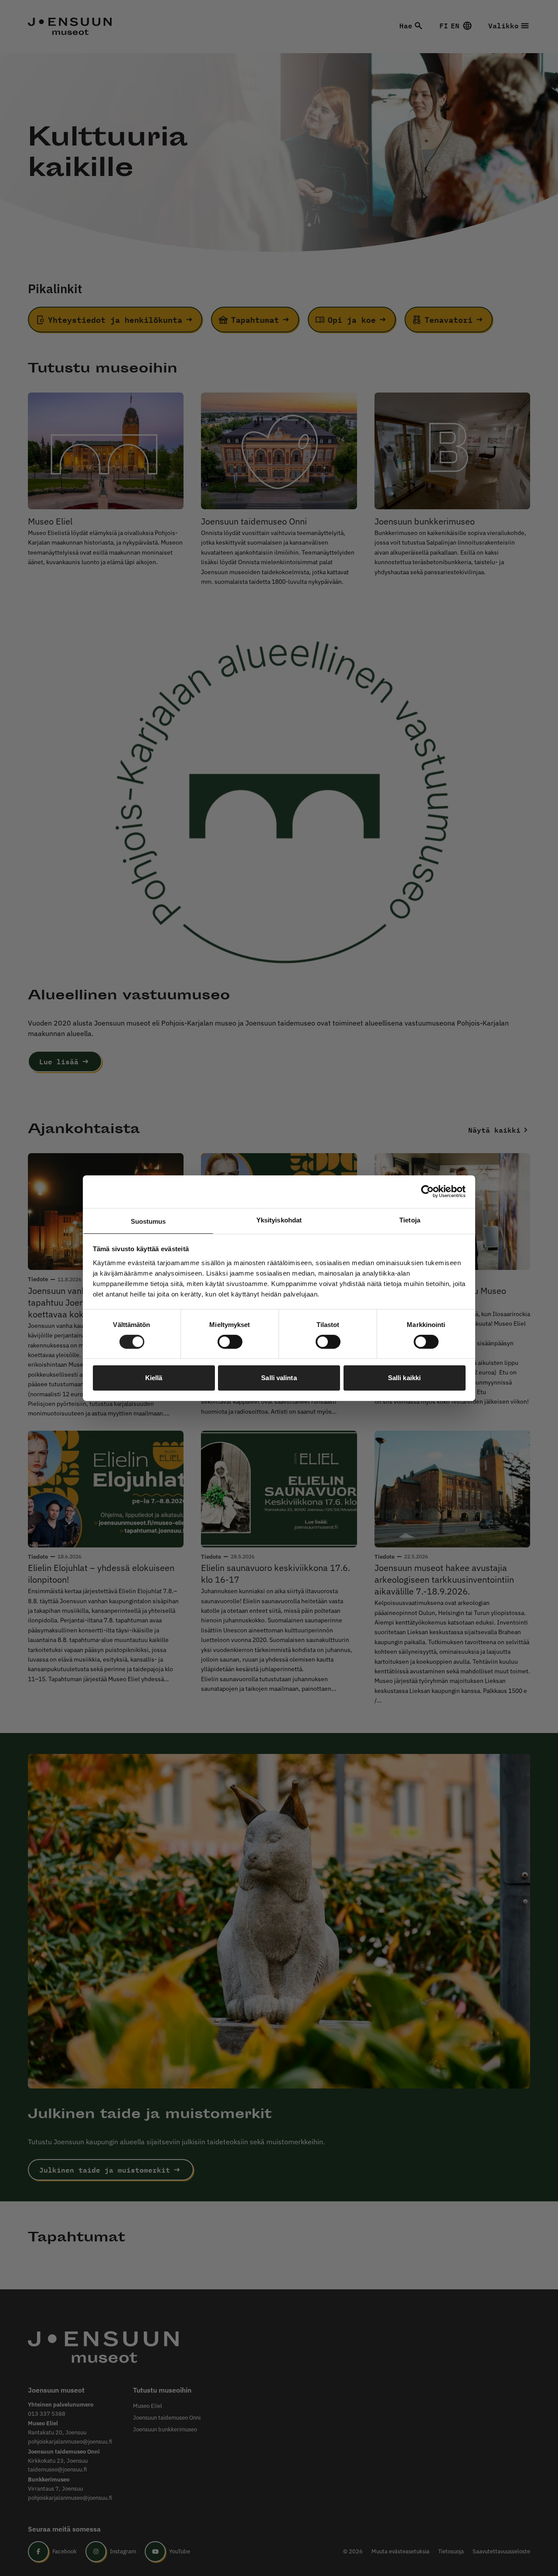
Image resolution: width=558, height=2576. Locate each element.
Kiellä (154, 1378)
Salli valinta (279, 1378)
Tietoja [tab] (410, 1220)
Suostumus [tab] (148, 1221)
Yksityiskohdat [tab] (279, 1220)
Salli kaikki (404, 1378)
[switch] (230, 1342)
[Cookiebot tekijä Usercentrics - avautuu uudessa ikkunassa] (427, 1192)
